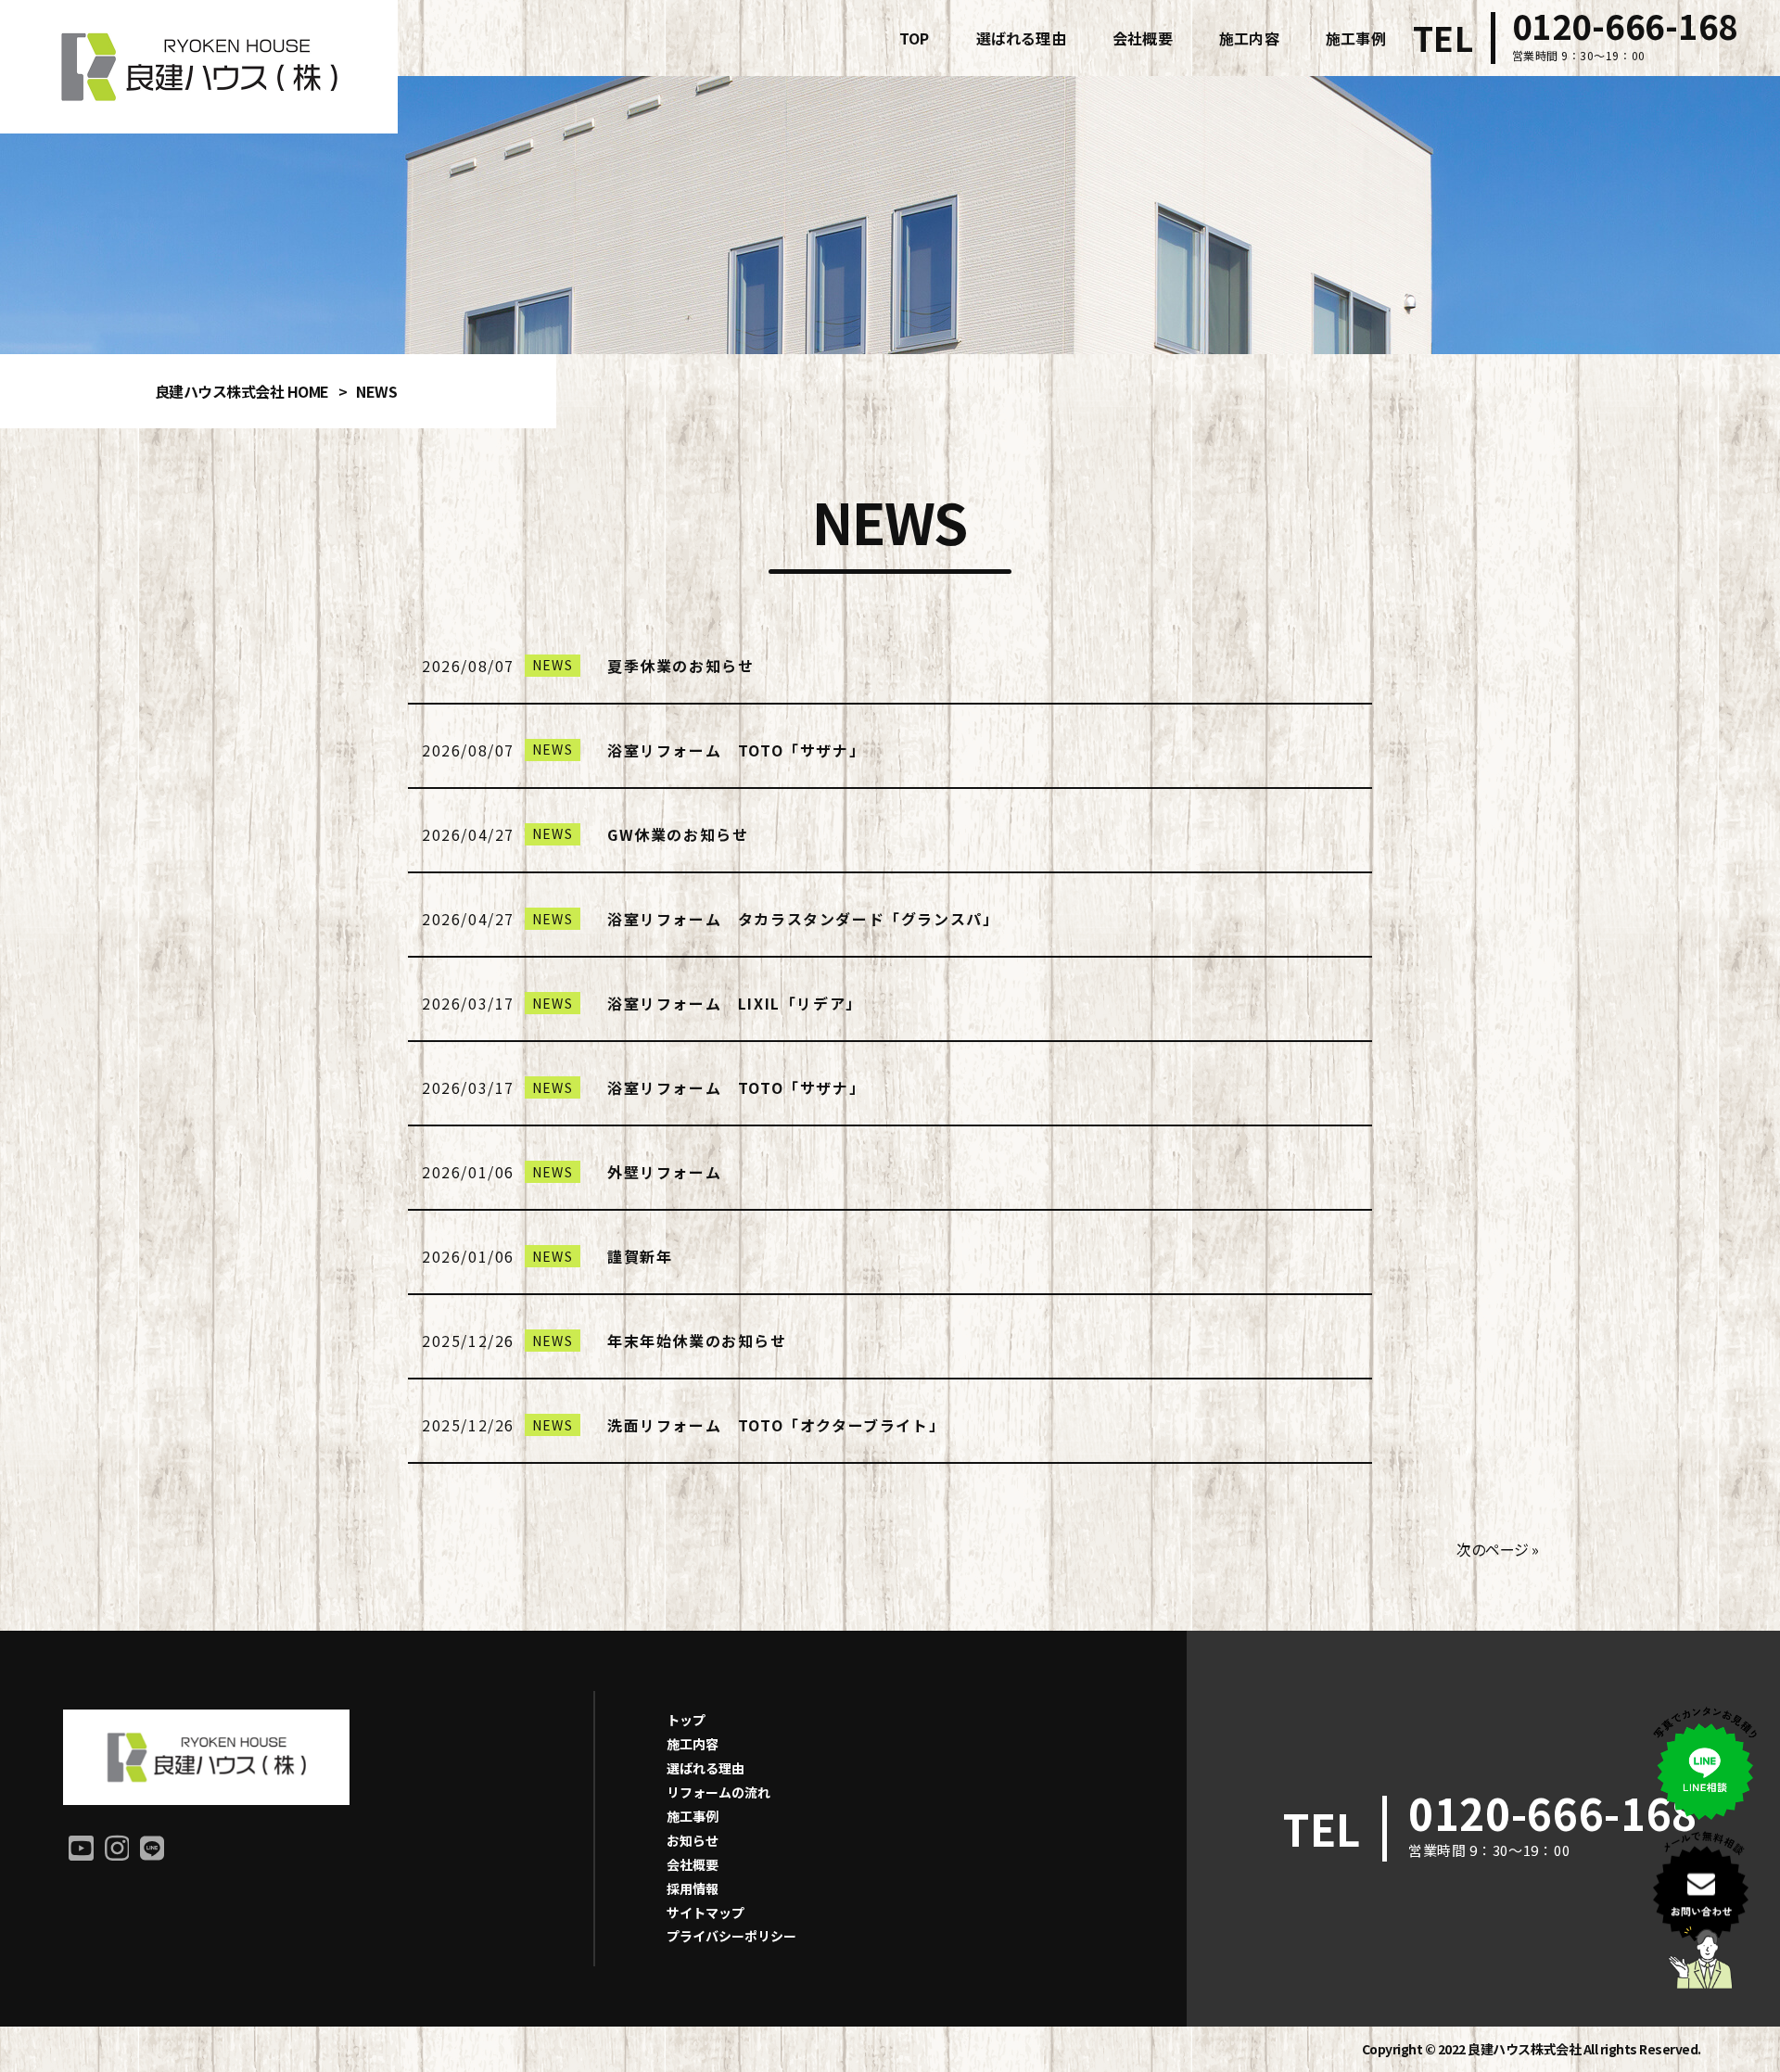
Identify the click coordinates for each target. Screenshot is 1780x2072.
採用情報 (693, 1888)
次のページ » (1498, 1549)
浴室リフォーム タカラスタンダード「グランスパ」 (803, 919)
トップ (686, 1720)
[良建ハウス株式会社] (199, 67)
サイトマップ (706, 1913)
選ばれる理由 (706, 1768)
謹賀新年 (640, 1256)
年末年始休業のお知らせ (697, 1341)
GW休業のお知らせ (678, 834)
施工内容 (693, 1744)
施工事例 (693, 1816)
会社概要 (693, 1864)
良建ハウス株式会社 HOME (242, 391)
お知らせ (693, 1840)
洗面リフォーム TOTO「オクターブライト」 (776, 1425)
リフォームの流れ (718, 1792)
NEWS (553, 665)
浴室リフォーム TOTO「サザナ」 (736, 750)
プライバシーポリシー (731, 1936)
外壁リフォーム (664, 1172)
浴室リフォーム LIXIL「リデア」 (735, 1003)
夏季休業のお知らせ (680, 666)
